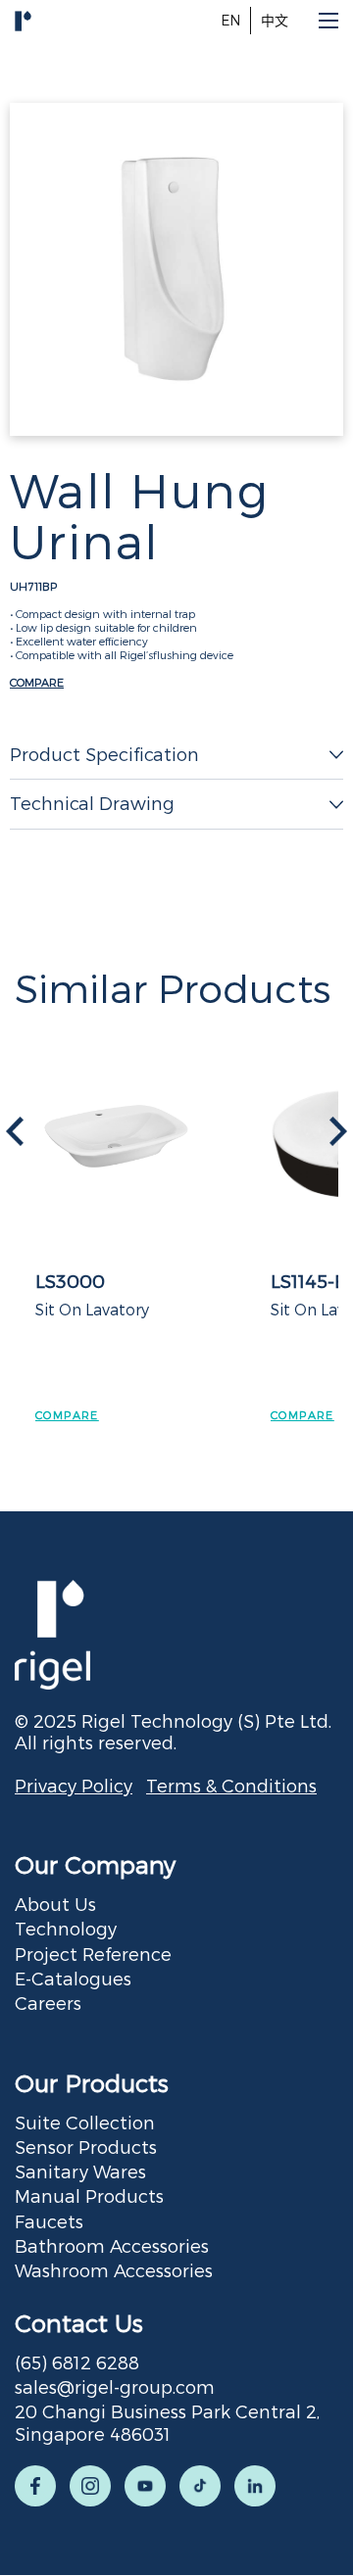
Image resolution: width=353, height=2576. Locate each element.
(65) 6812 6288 (77, 2362)
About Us (55, 1904)
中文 (275, 20)
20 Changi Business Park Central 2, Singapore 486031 (167, 2422)
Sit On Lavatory (92, 1309)
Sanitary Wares (80, 2171)
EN (230, 20)
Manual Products (89, 2195)
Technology (66, 1928)
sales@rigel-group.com (115, 2386)
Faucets (49, 2221)
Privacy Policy (74, 1785)
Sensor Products (86, 2147)
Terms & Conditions (231, 1785)
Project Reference (93, 1954)
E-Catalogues (73, 1978)
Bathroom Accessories (112, 2245)
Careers (48, 2003)
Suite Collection (85, 2122)
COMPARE (37, 682)
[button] (338, 1131)
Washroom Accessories (114, 2270)
